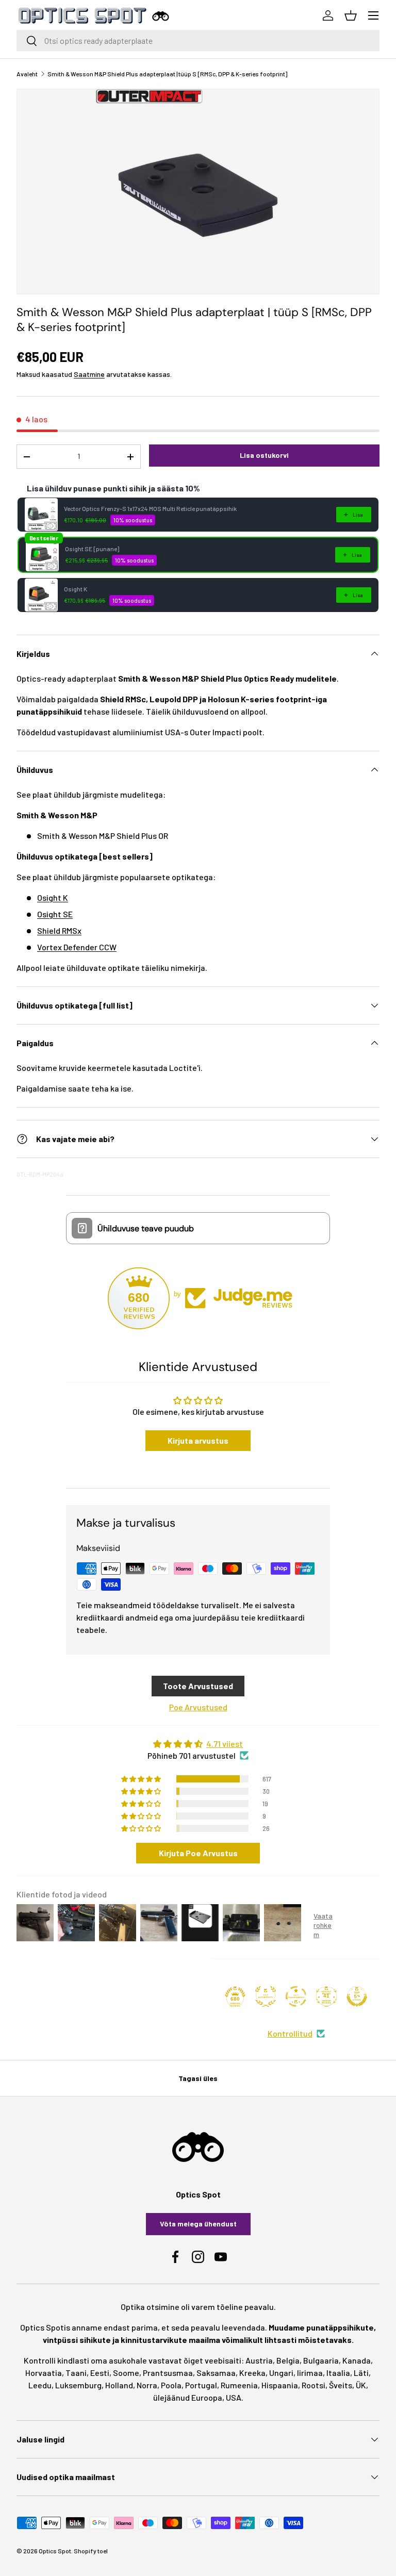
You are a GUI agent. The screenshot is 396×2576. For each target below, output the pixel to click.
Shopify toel (91, 2551)
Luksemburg (78, 2385)
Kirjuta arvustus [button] (198, 1440)
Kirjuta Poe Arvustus (198, 1853)
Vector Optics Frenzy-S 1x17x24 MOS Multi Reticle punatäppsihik (150, 508)
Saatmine (89, 374)
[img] (198, 1744)
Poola (171, 2385)
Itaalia (338, 2373)
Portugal (201, 2385)
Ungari (281, 2373)
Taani (76, 2373)
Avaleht (27, 74)
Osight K (76, 589)
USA (234, 2397)
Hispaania (280, 2385)
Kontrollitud (290, 2033)
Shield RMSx (59, 930)
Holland (119, 2385)
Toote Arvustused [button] (198, 1686)
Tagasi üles (198, 2078)
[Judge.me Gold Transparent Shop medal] (296, 1996)
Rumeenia (239, 2385)
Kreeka (252, 2373)
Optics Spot (55, 2551)
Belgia (288, 2360)
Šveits (341, 2385)
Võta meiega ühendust (198, 2224)
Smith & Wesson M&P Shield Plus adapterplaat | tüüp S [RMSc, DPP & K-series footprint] (167, 74)
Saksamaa (216, 2373)
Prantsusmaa (168, 2373)
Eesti (100, 2373)
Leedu (40, 2385)
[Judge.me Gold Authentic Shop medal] (266, 1996)
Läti (361, 2373)
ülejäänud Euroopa (188, 2397)
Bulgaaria (321, 2360)
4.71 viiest (225, 1744)
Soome (126, 2373)
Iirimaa (310, 2373)
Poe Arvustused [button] (198, 1707)
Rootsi (313, 2385)
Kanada (357, 2360)
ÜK (361, 2385)
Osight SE (55, 914)
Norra (147, 2385)
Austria (259, 2360)
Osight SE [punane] (92, 549)
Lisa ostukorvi (264, 455)
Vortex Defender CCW (77, 947)
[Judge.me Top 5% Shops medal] (357, 1996)
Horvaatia (44, 2373)
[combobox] (198, 40)
